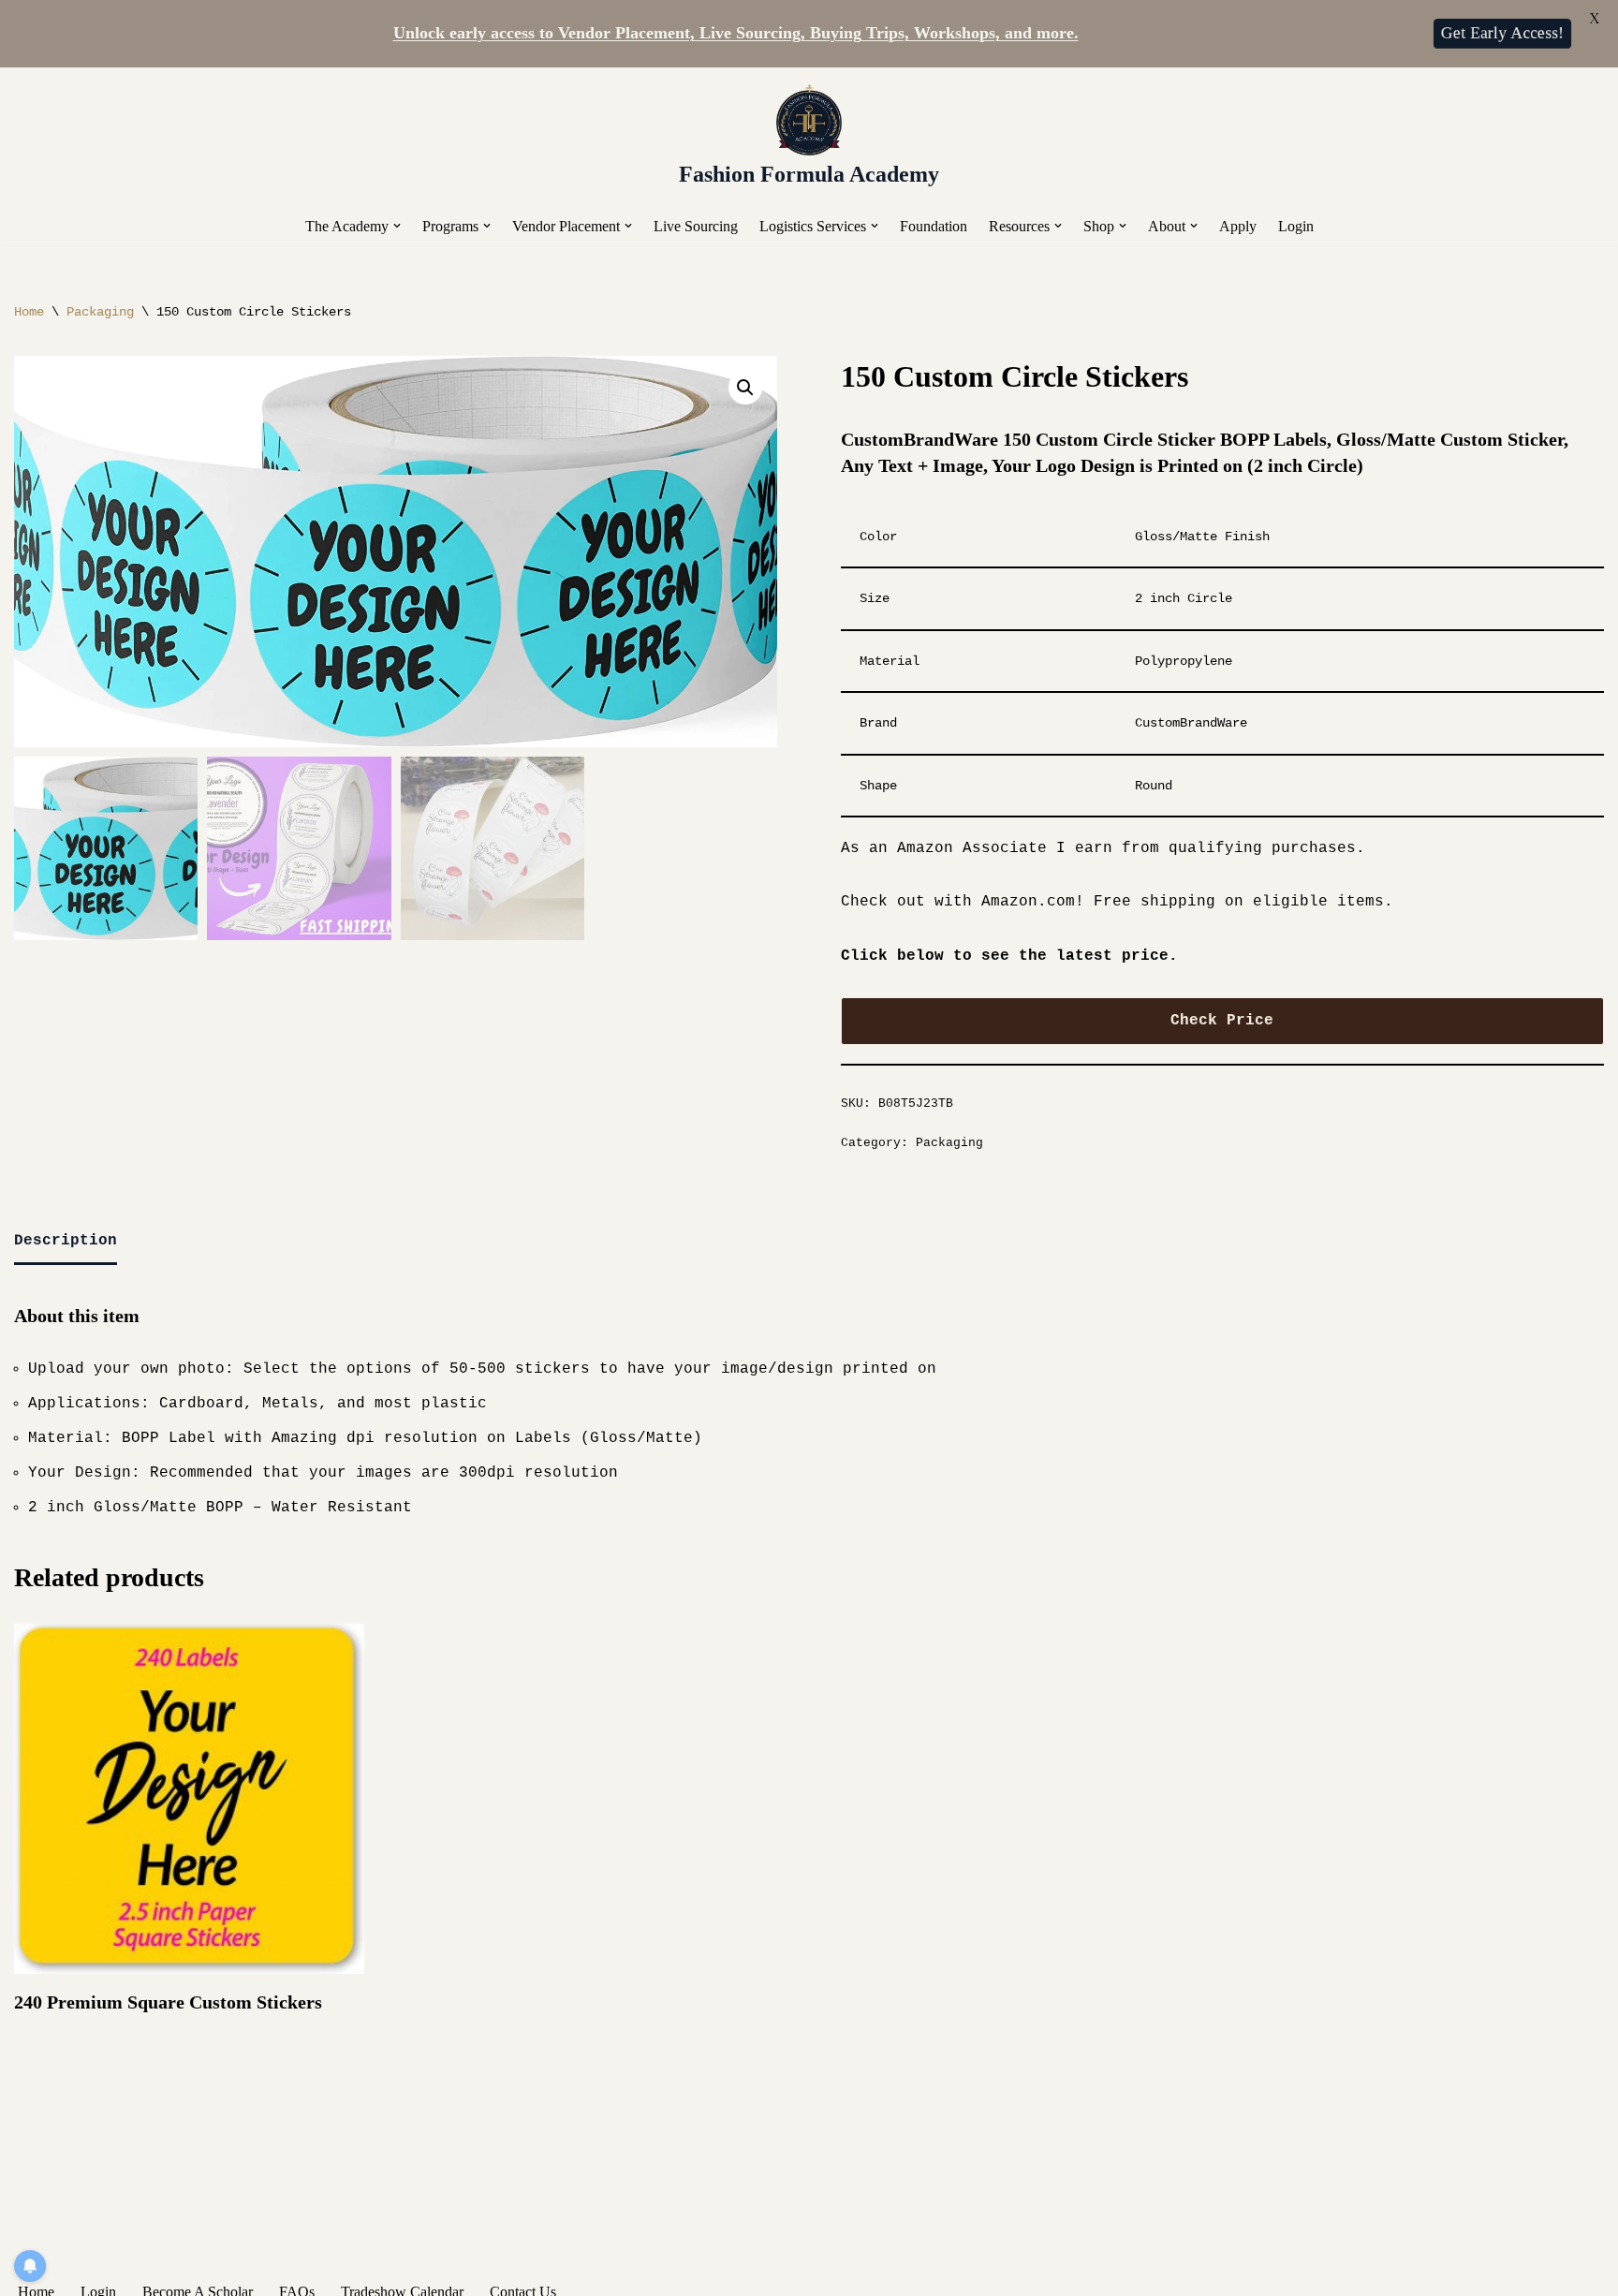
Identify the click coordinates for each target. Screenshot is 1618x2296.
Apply (1238, 226)
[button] (397, 226)
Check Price (1222, 1021)
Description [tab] (66, 1241)
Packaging (100, 312)
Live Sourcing (696, 226)
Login (1296, 226)
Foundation (934, 226)
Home (29, 312)
